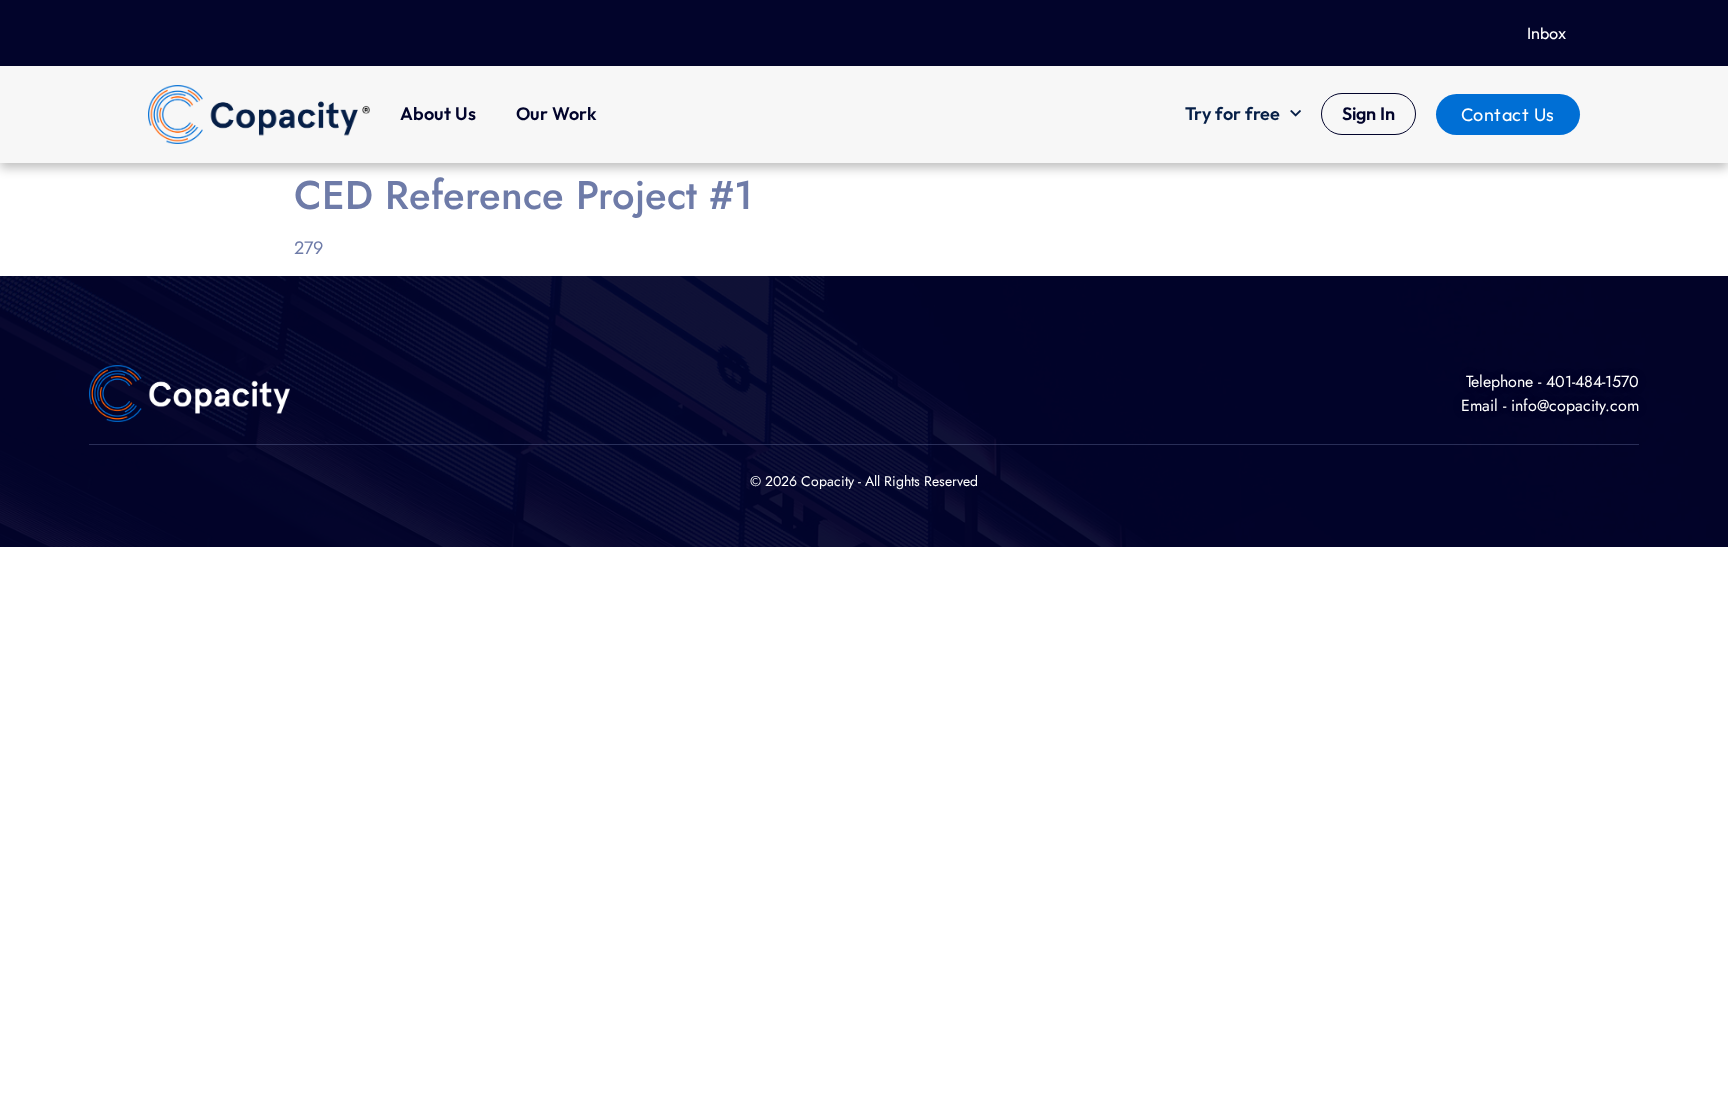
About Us (438, 113)
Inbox (1546, 33)
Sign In (1368, 113)
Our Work (556, 113)
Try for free (1232, 113)
